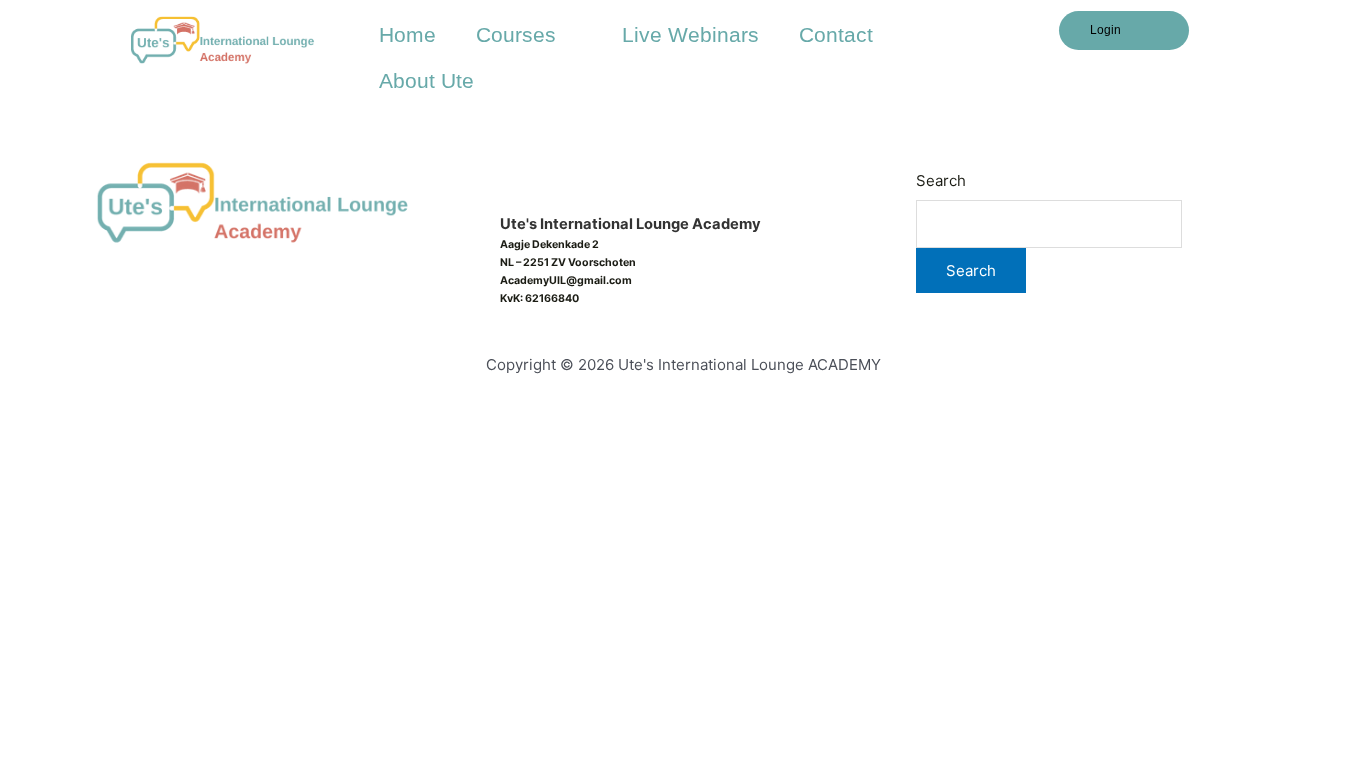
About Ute (426, 80)
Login (1105, 30)
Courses (516, 34)
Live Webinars (690, 34)
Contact (836, 34)
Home (407, 34)
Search (941, 180)
